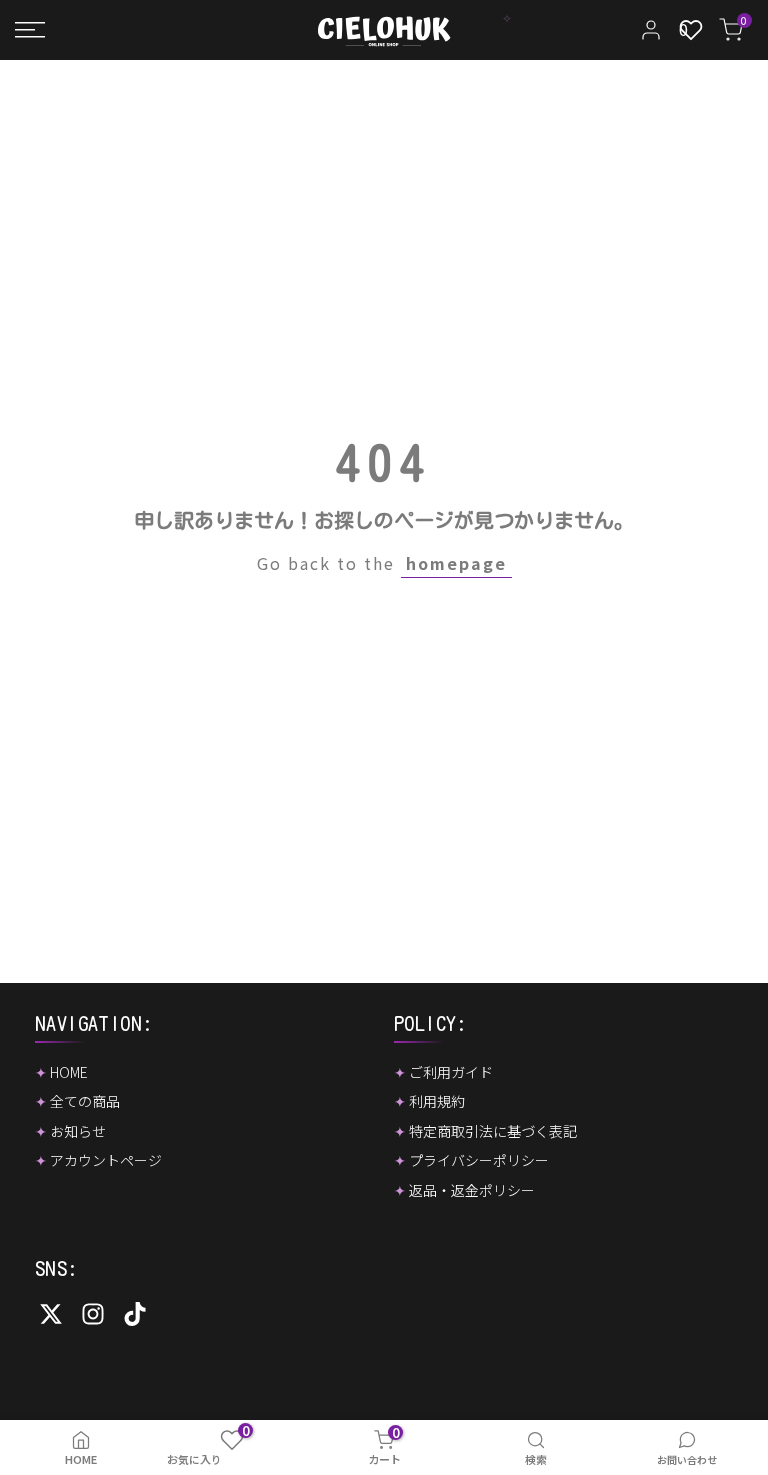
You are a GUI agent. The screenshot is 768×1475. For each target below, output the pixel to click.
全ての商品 (85, 1101)
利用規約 (437, 1101)
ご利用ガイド (451, 1072)
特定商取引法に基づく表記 (493, 1131)
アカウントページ (106, 1160)
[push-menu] (30, 30)
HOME (69, 1072)
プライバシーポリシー (479, 1160)
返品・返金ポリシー (472, 1190)
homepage (456, 563)
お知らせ (78, 1131)
